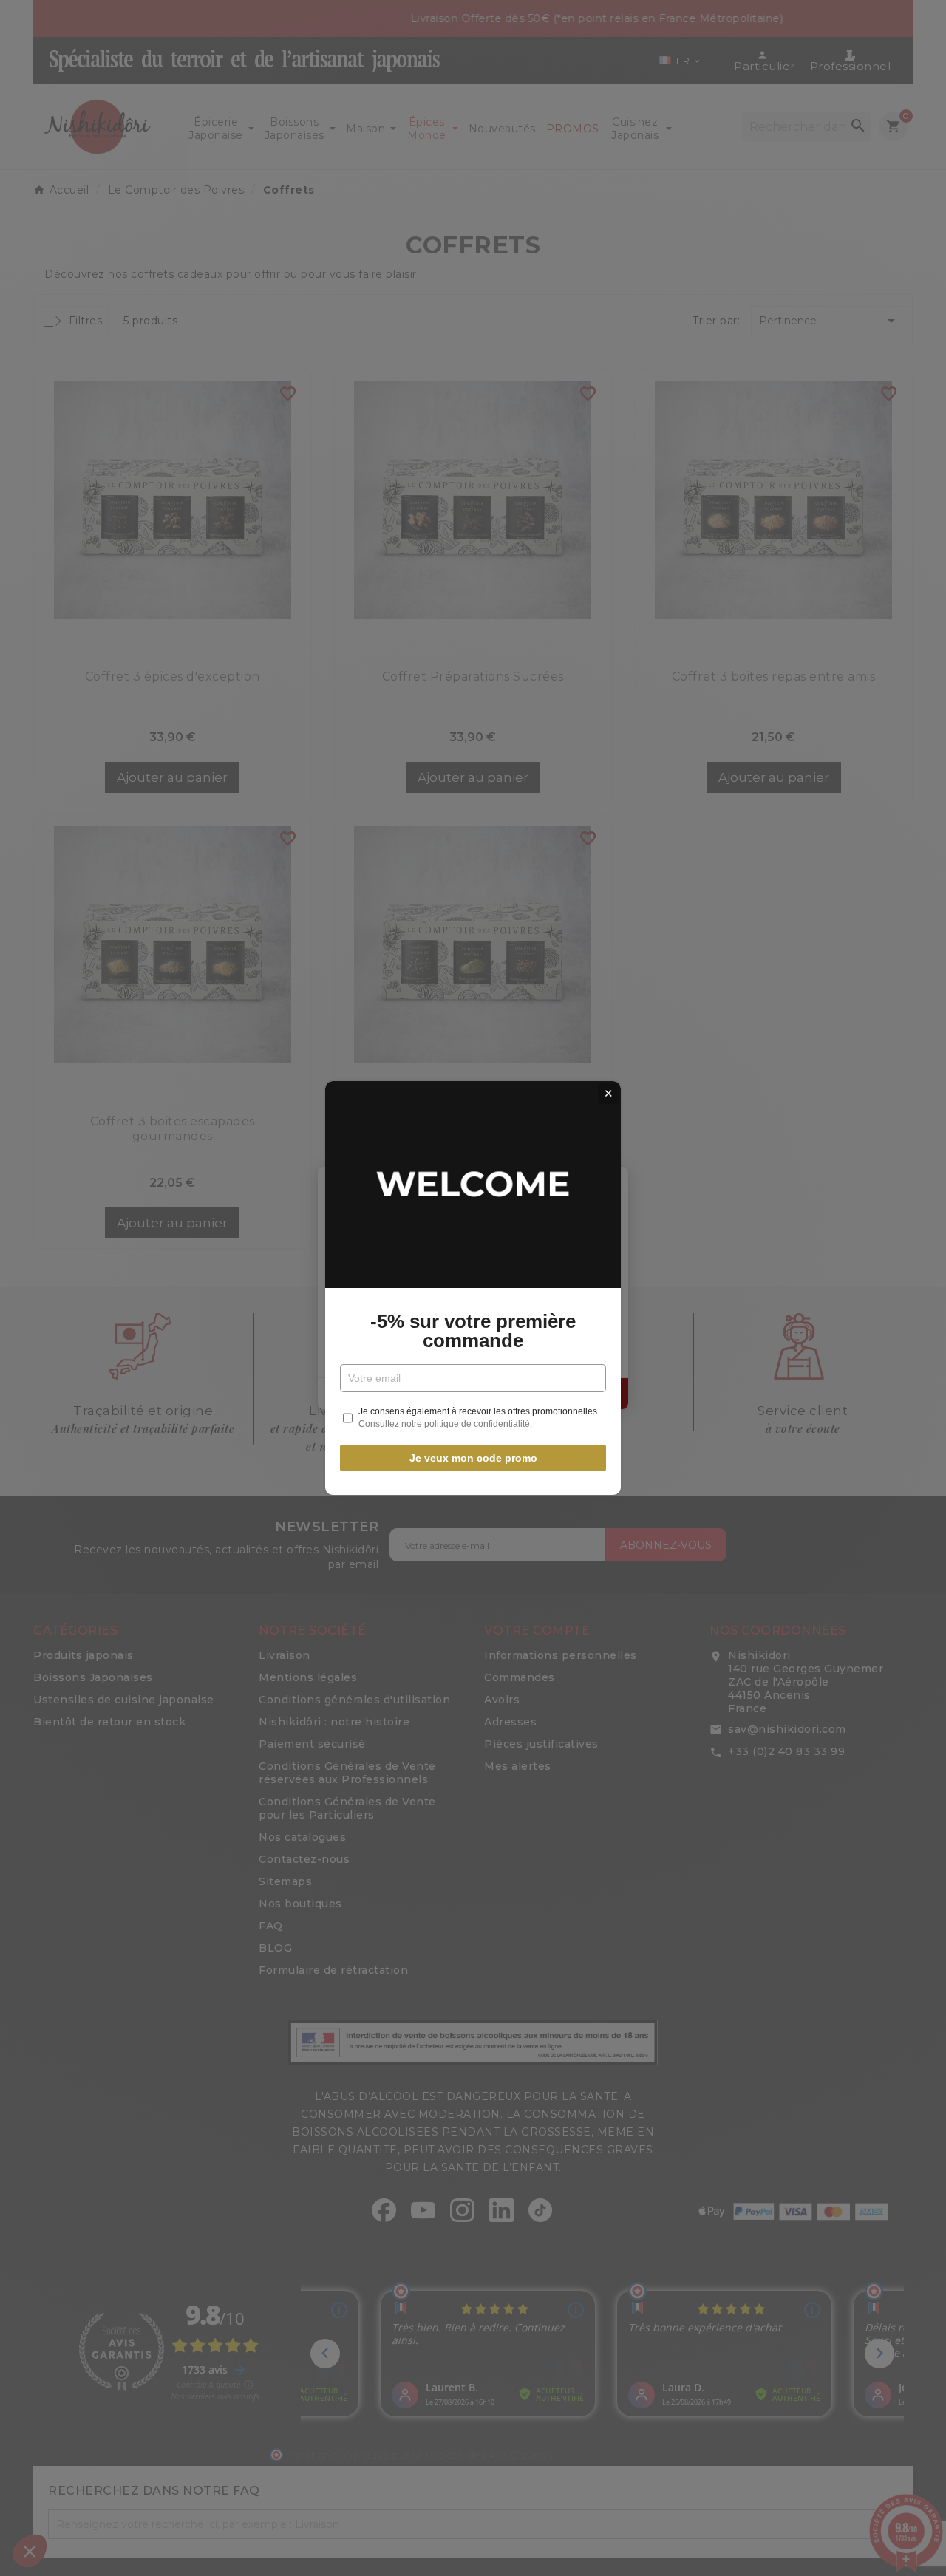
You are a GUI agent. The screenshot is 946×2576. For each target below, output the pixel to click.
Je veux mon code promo (473, 1458)
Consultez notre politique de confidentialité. (445, 1424)
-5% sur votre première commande (473, 1331)
